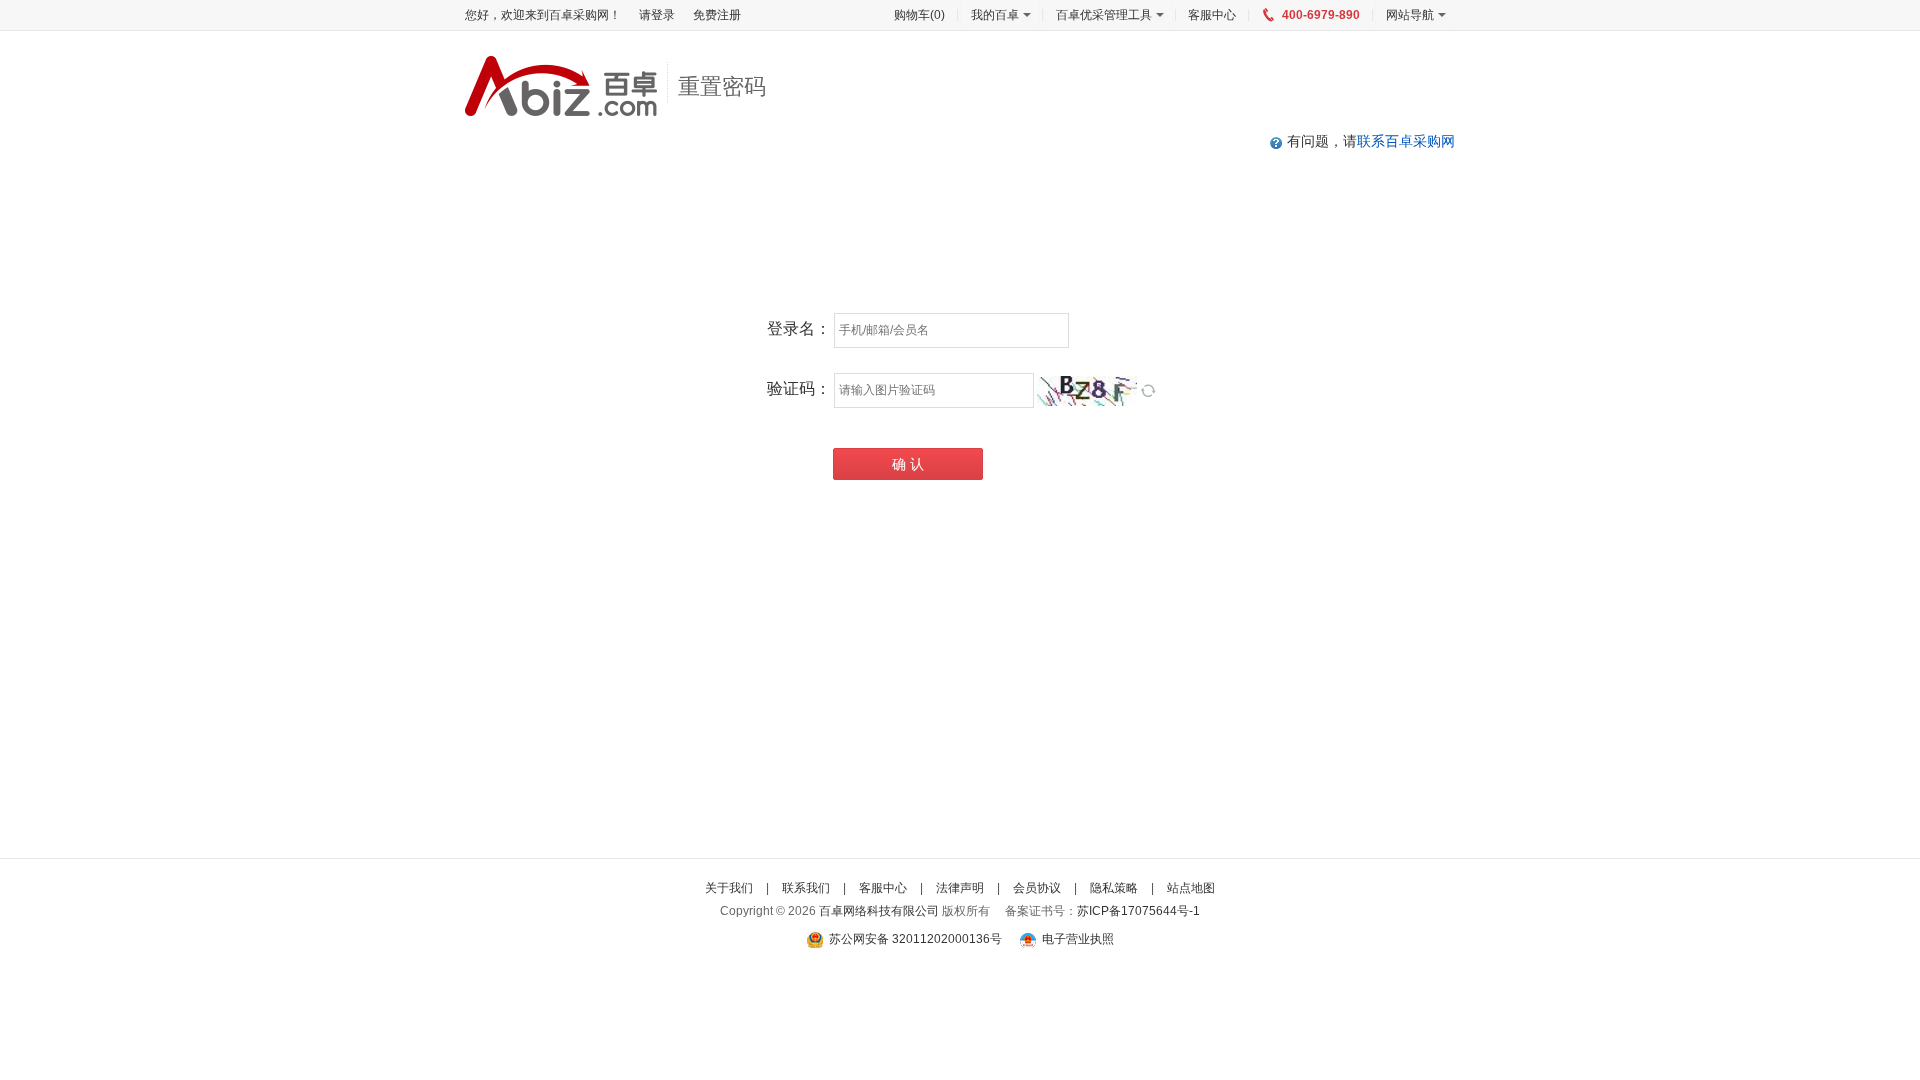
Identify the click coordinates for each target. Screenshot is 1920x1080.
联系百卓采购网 (1406, 141)
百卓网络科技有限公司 (879, 911)
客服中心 (1212, 15)
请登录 (657, 15)
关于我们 (729, 888)
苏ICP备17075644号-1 (1138, 911)
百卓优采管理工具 (1104, 15)
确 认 (908, 464)
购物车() (919, 15)
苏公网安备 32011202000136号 (914, 939)
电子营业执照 (1075, 939)
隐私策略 (1114, 888)
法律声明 (960, 888)
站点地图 (1191, 888)
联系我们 (806, 888)
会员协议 (1037, 888)
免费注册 (717, 15)
